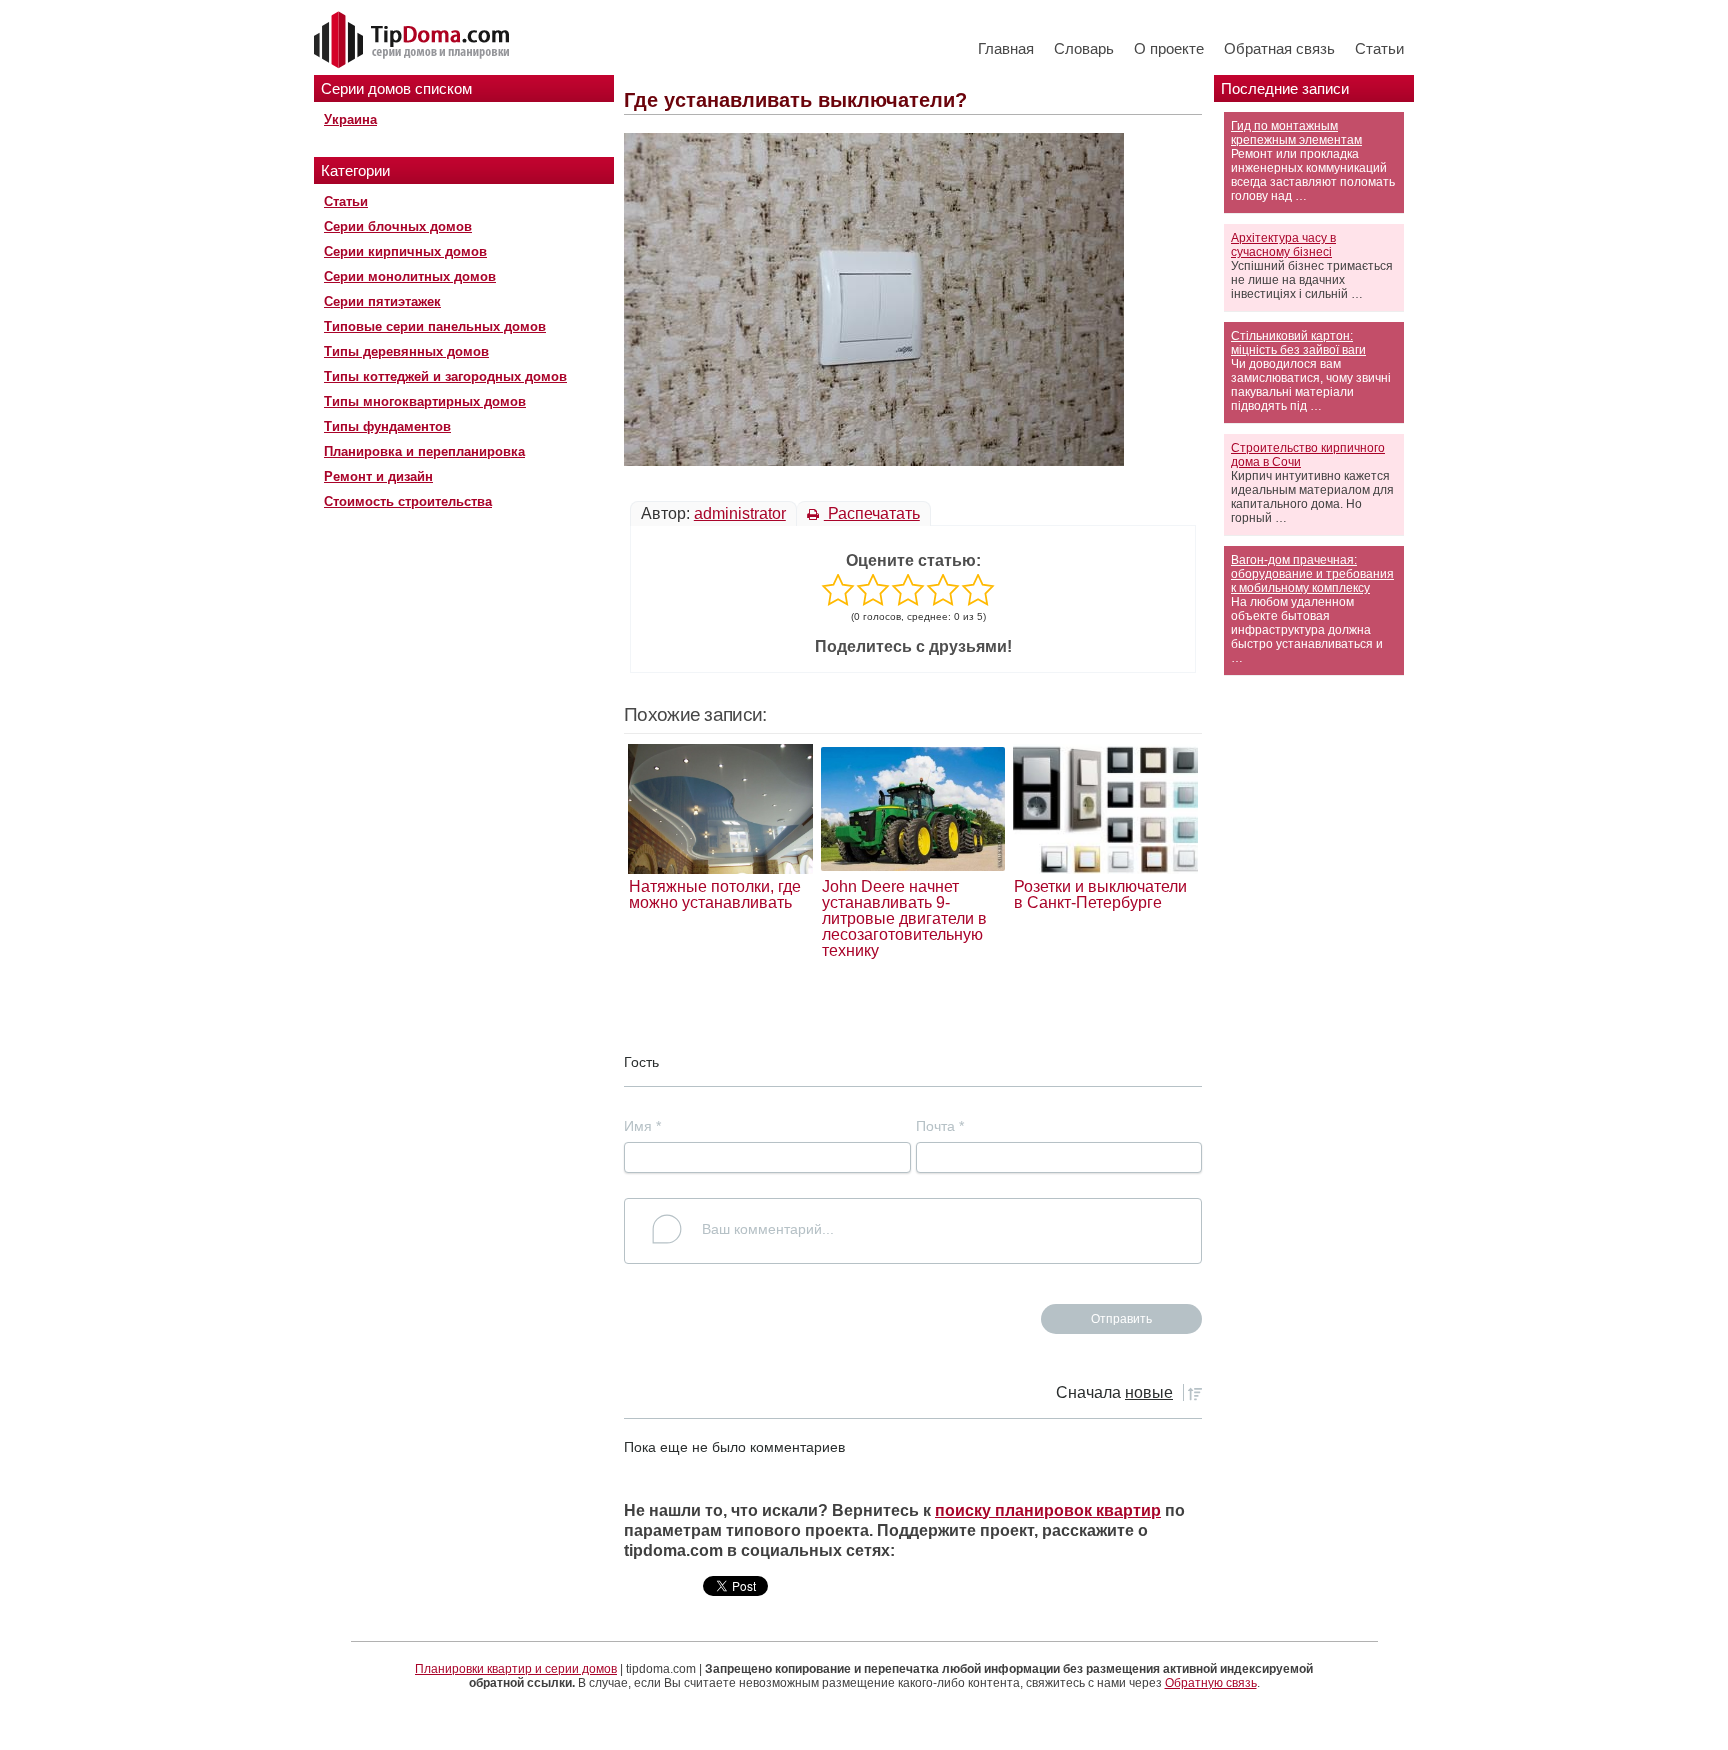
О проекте (1169, 48)
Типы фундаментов (387, 426)
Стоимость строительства (408, 501)
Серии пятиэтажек (382, 301)
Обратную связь (1211, 1683)
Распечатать (872, 513)
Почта (940, 1126)
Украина (350, 119)
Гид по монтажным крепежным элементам (1296, 133)
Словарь (1084, 48)
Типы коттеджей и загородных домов (445, 376)
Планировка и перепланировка (424, 451)
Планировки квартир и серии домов (516, 1669)
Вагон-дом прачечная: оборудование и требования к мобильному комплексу (1312, 574)
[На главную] (414, 41)
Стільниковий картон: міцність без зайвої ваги (1298, 343)
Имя (642, 1126)
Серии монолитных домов (410, 276)
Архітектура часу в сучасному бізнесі (1283, 245)
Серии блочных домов (398, 226)
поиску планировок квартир (1048, 1510)
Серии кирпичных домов (405, 251)
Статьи (1379, 48)
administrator (740, 513)
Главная (1006, 48)
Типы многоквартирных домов (425, 401)
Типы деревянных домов (406, 351)
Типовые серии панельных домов (435, 326)
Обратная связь (1279, 48)
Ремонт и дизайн (378, 476)
